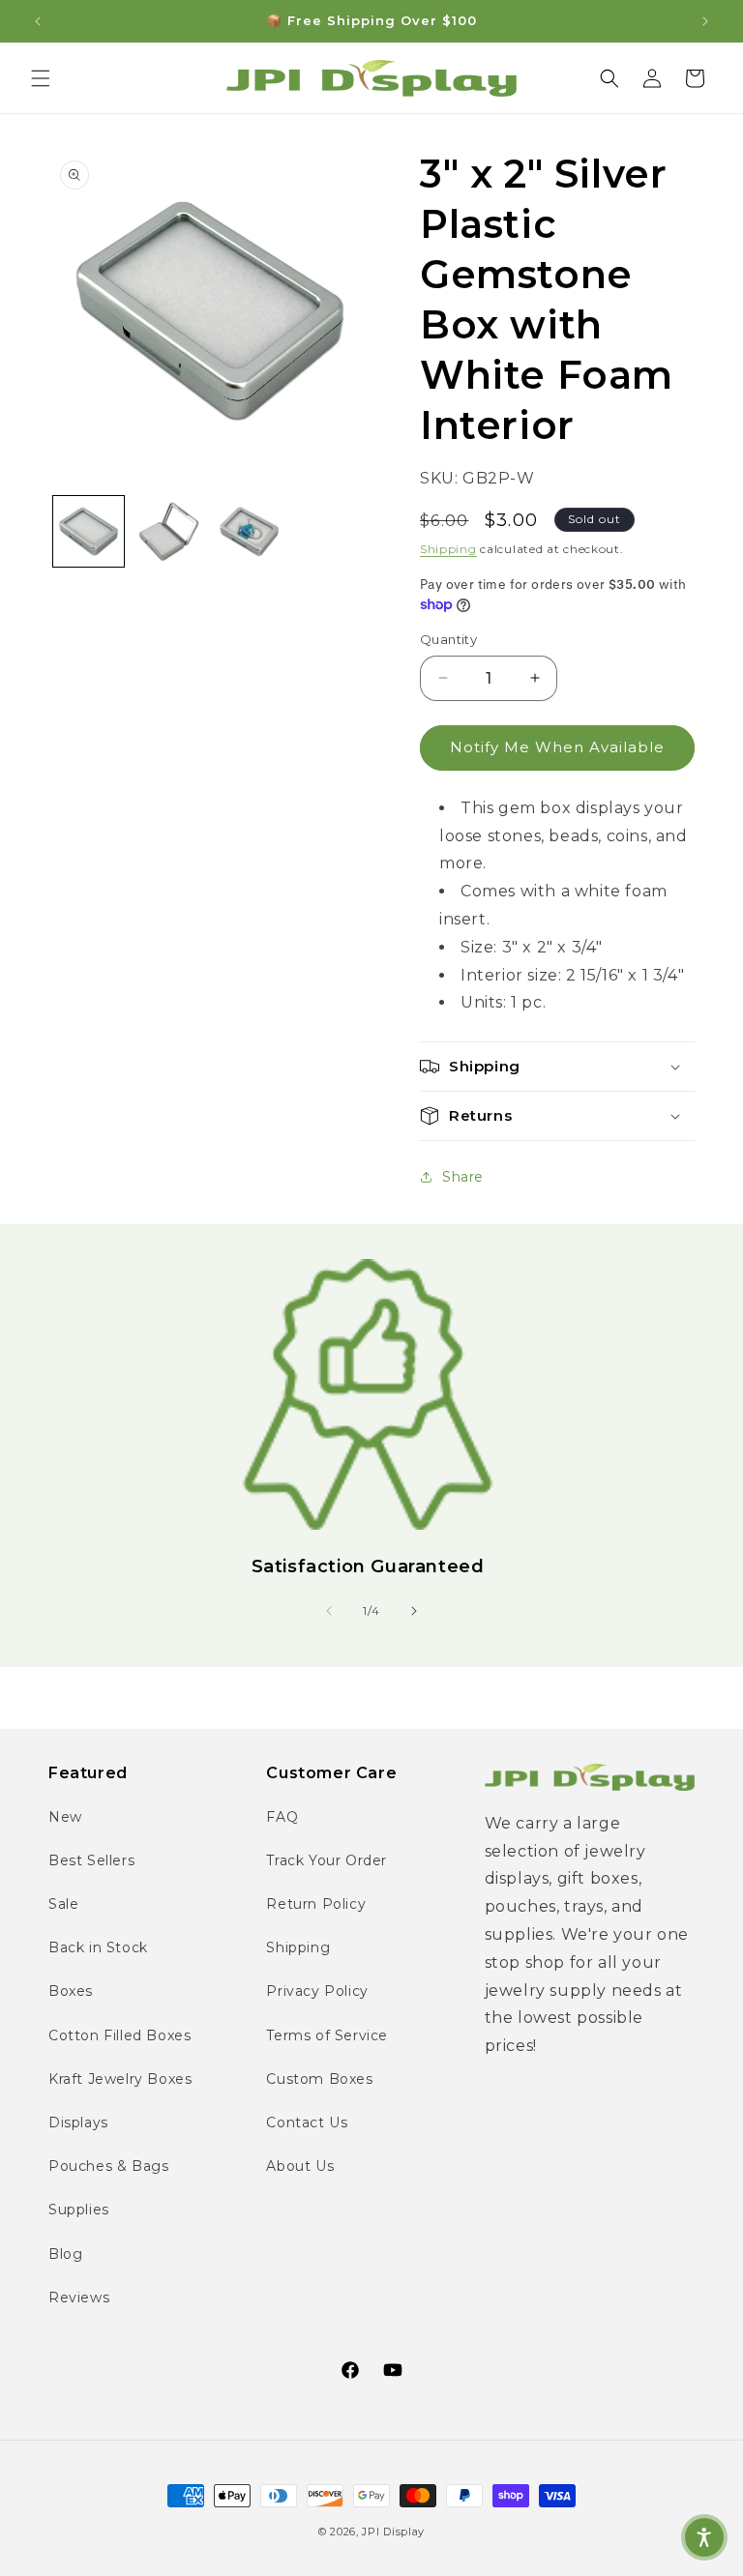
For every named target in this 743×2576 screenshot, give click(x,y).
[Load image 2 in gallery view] (169, 531)
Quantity (448, 639)
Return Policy (316, 1904)
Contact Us (307, 2122)
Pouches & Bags (108, 2166)
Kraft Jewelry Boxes (120, 2079)
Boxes (71, 1991)
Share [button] (463, 1177)
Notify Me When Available (557, 747)
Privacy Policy (317, 1991)
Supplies (79, 2210)
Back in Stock (98, 1947)
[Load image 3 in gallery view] (249, 531)
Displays (78, 2122)
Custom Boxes (319, 2079)
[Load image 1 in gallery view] (89, 531)
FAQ (282, 1817)
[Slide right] (414, 1611)
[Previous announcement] (38, 21)
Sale (63, 1904)
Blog (65, 2254)
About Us (300, 2166)
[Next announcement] (705, 21)
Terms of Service (327, 2035)
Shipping (448, 549)
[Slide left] (329, 1611)
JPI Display (393, 2532)
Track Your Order (327, 1860)
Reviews (79, 2298)
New (65, 1817)
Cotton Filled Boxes (119, 2035)
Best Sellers (91, 1860)
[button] (41, 78)
